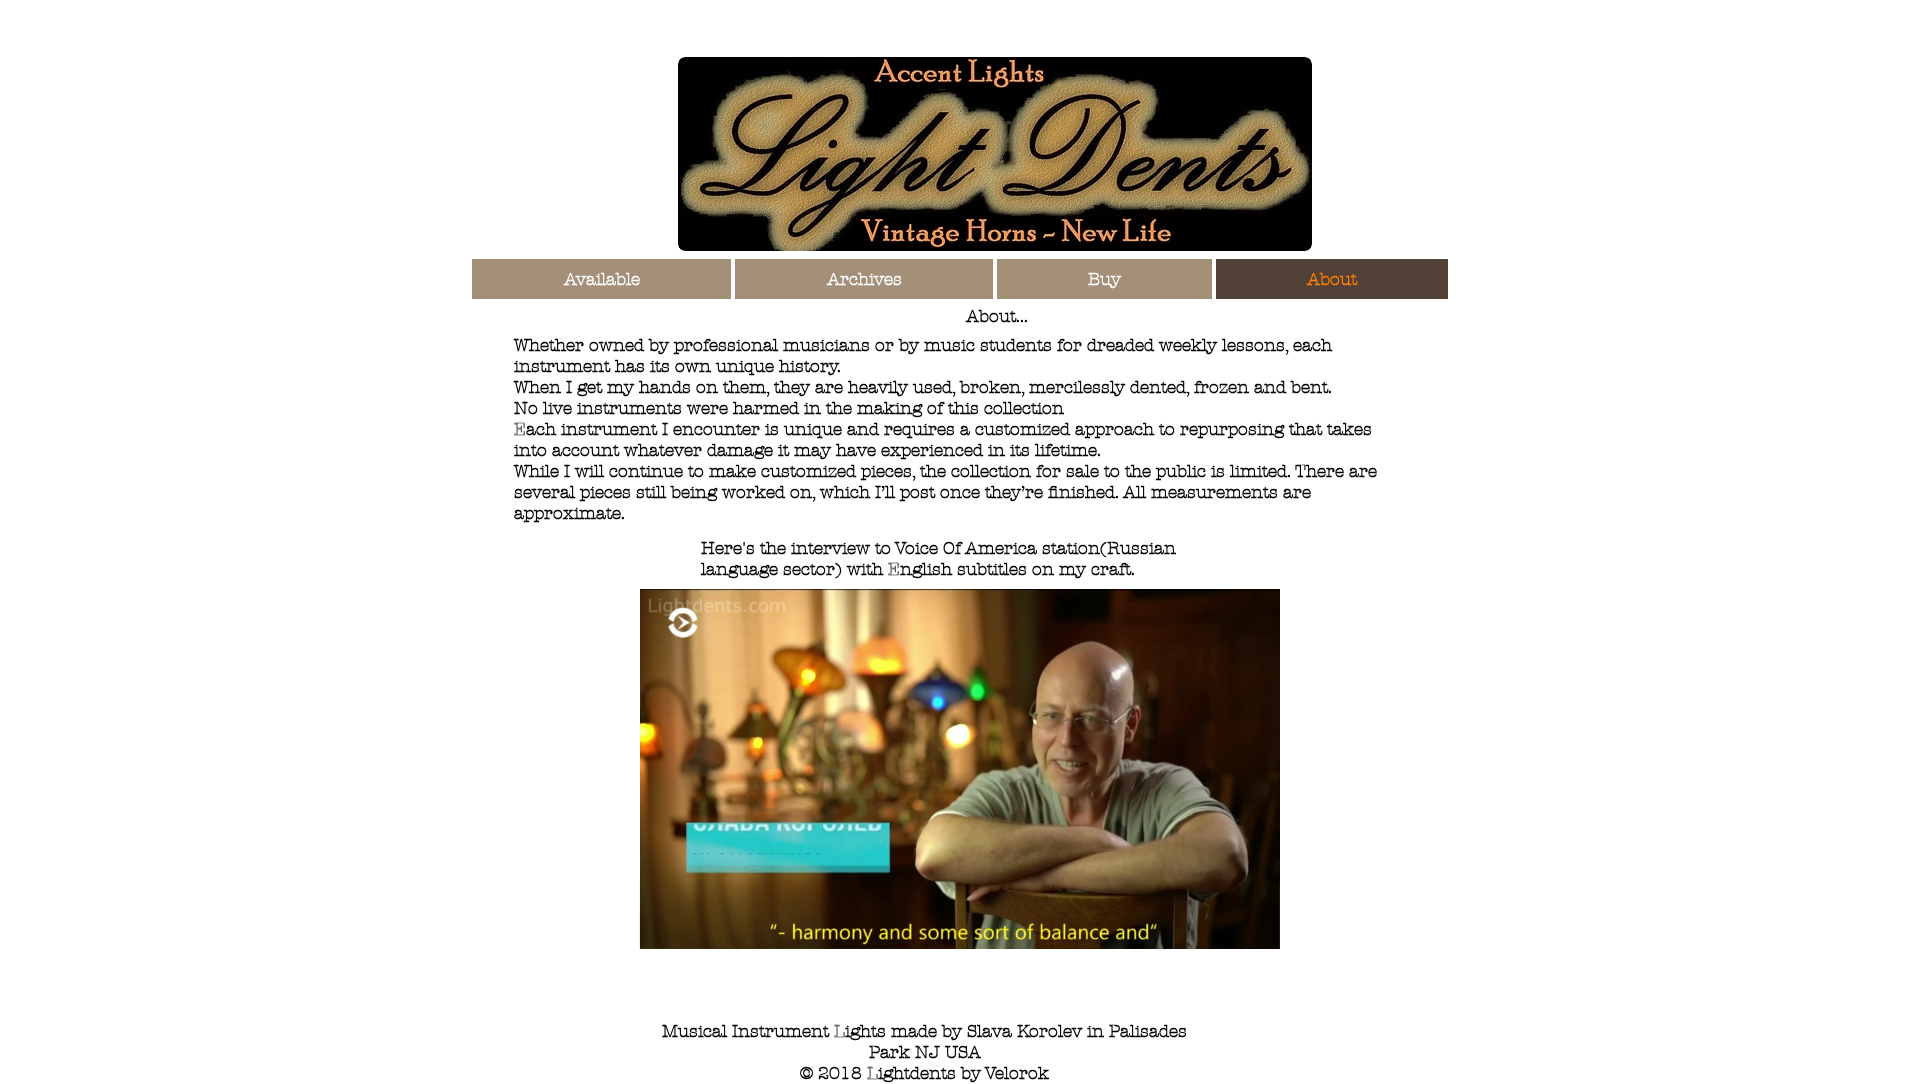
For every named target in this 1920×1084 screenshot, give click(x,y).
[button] (1254, 927)
